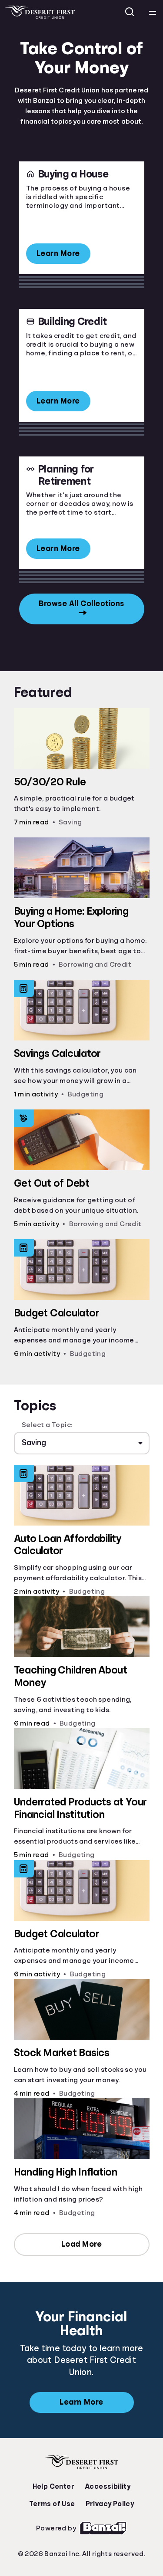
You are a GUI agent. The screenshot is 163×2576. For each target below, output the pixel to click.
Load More (82, 2244)
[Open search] (130, 12)
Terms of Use (52, 2504)
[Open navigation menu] (153, 12)
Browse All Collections (81, 604)
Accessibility (108, 2487)
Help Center (53, 2487)
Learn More (58, 253)
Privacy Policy (110, 2504)
